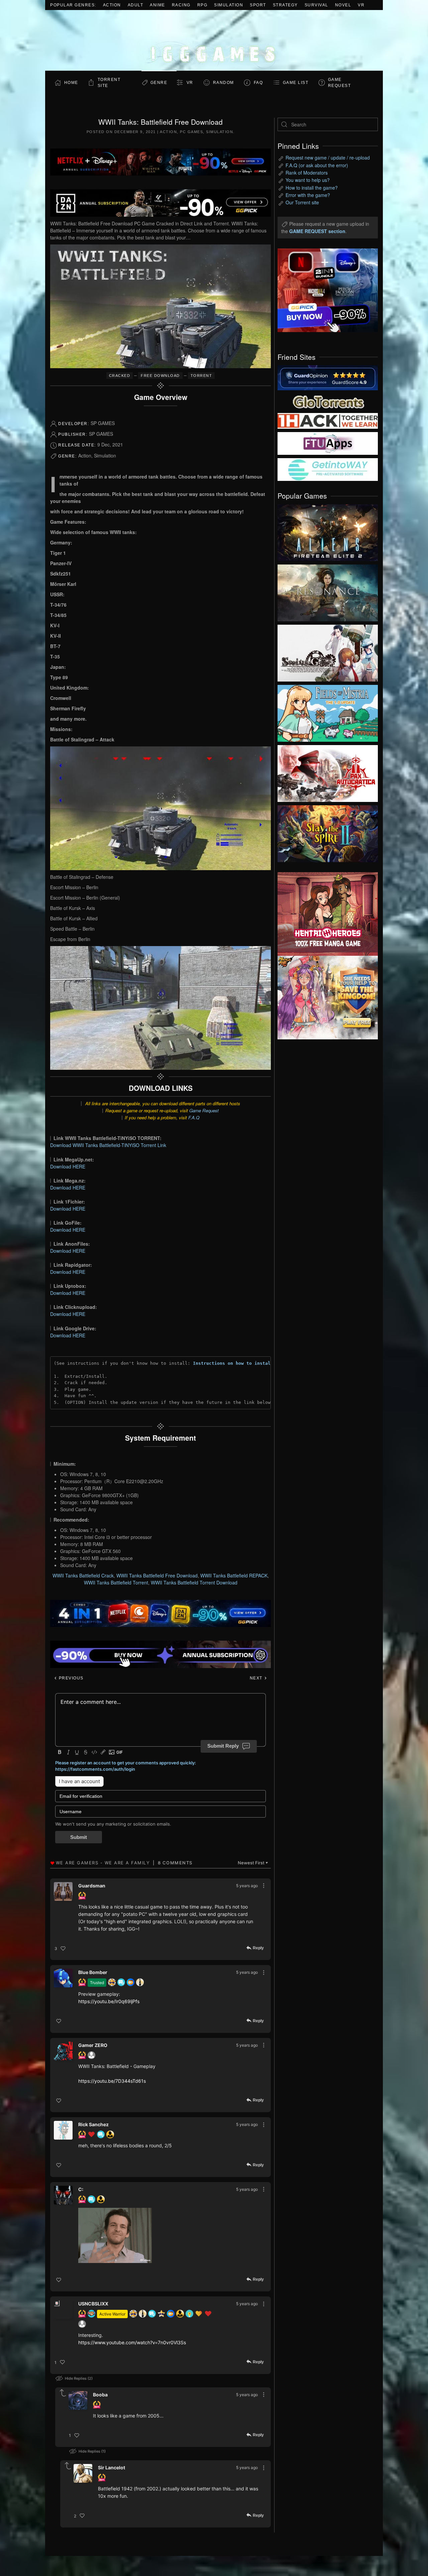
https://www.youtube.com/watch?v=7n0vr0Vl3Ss (132, 2342)
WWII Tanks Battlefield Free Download (157, 1575)
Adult (136, 5)
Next (257, 1678)
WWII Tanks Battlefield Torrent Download (194, 1582)
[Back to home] (214, 40)
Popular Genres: (73, 5)
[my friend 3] (328, 420)
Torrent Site (109, 83)
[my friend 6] (328, 443)
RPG (202, 5)
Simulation (229, 5)
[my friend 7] (328, 469)
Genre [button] (159, 83)
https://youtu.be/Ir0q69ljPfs (109, 2001)
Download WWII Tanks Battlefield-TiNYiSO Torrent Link (108, 1145)
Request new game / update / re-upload (328, 158)
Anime (157, 5)
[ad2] (324, 914)
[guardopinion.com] (328, 377)
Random (224, 83)
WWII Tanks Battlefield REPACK (234, 1575)
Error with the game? (308, 195)
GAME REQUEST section (317, 231)
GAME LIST (296, 83)
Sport (258, 5)
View (328, 531)
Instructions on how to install (233, 1363)
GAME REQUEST (340, 83)
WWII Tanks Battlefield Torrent (116, 1582)
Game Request (204, 1110)
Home (71, 83)
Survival (316, 5)
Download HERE (68, 1166)
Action (112, 5)
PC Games (191, 132)
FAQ (258, 83)
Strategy (285, 5)
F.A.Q (194, 1117)
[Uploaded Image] (162, 2235)
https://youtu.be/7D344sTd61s (112, 2081)
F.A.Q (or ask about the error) (317, 165)
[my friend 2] (328, 401)
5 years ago (247, 1886)
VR (361, 5)
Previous (70, 1678)
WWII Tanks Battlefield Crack (83, 1575)
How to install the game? (312, 188)
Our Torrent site (302, 202)
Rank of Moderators (307, 173)
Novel (343, 5)
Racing (181, 5)
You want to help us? (308, 180)
